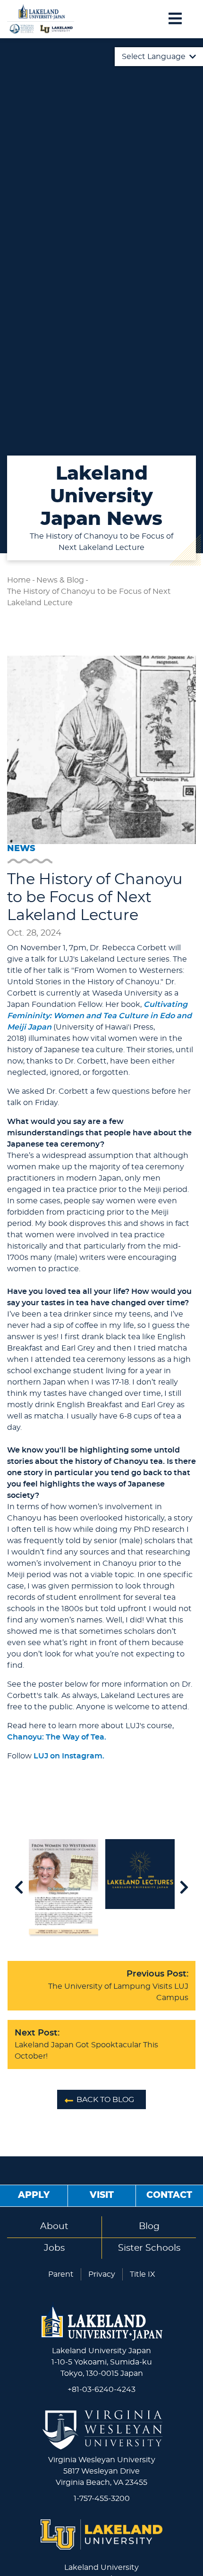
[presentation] (19, 1888)
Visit (102, 2195)
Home (19, 580)
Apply (34, 2195)
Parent (61, 2274)
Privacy (102, 2274)
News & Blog (60, 580)
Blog (149, 2226)
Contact (169, 2195)
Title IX (143, 2274)
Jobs (54, 2248)
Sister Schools (149, 2248)
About (54, 2226)
